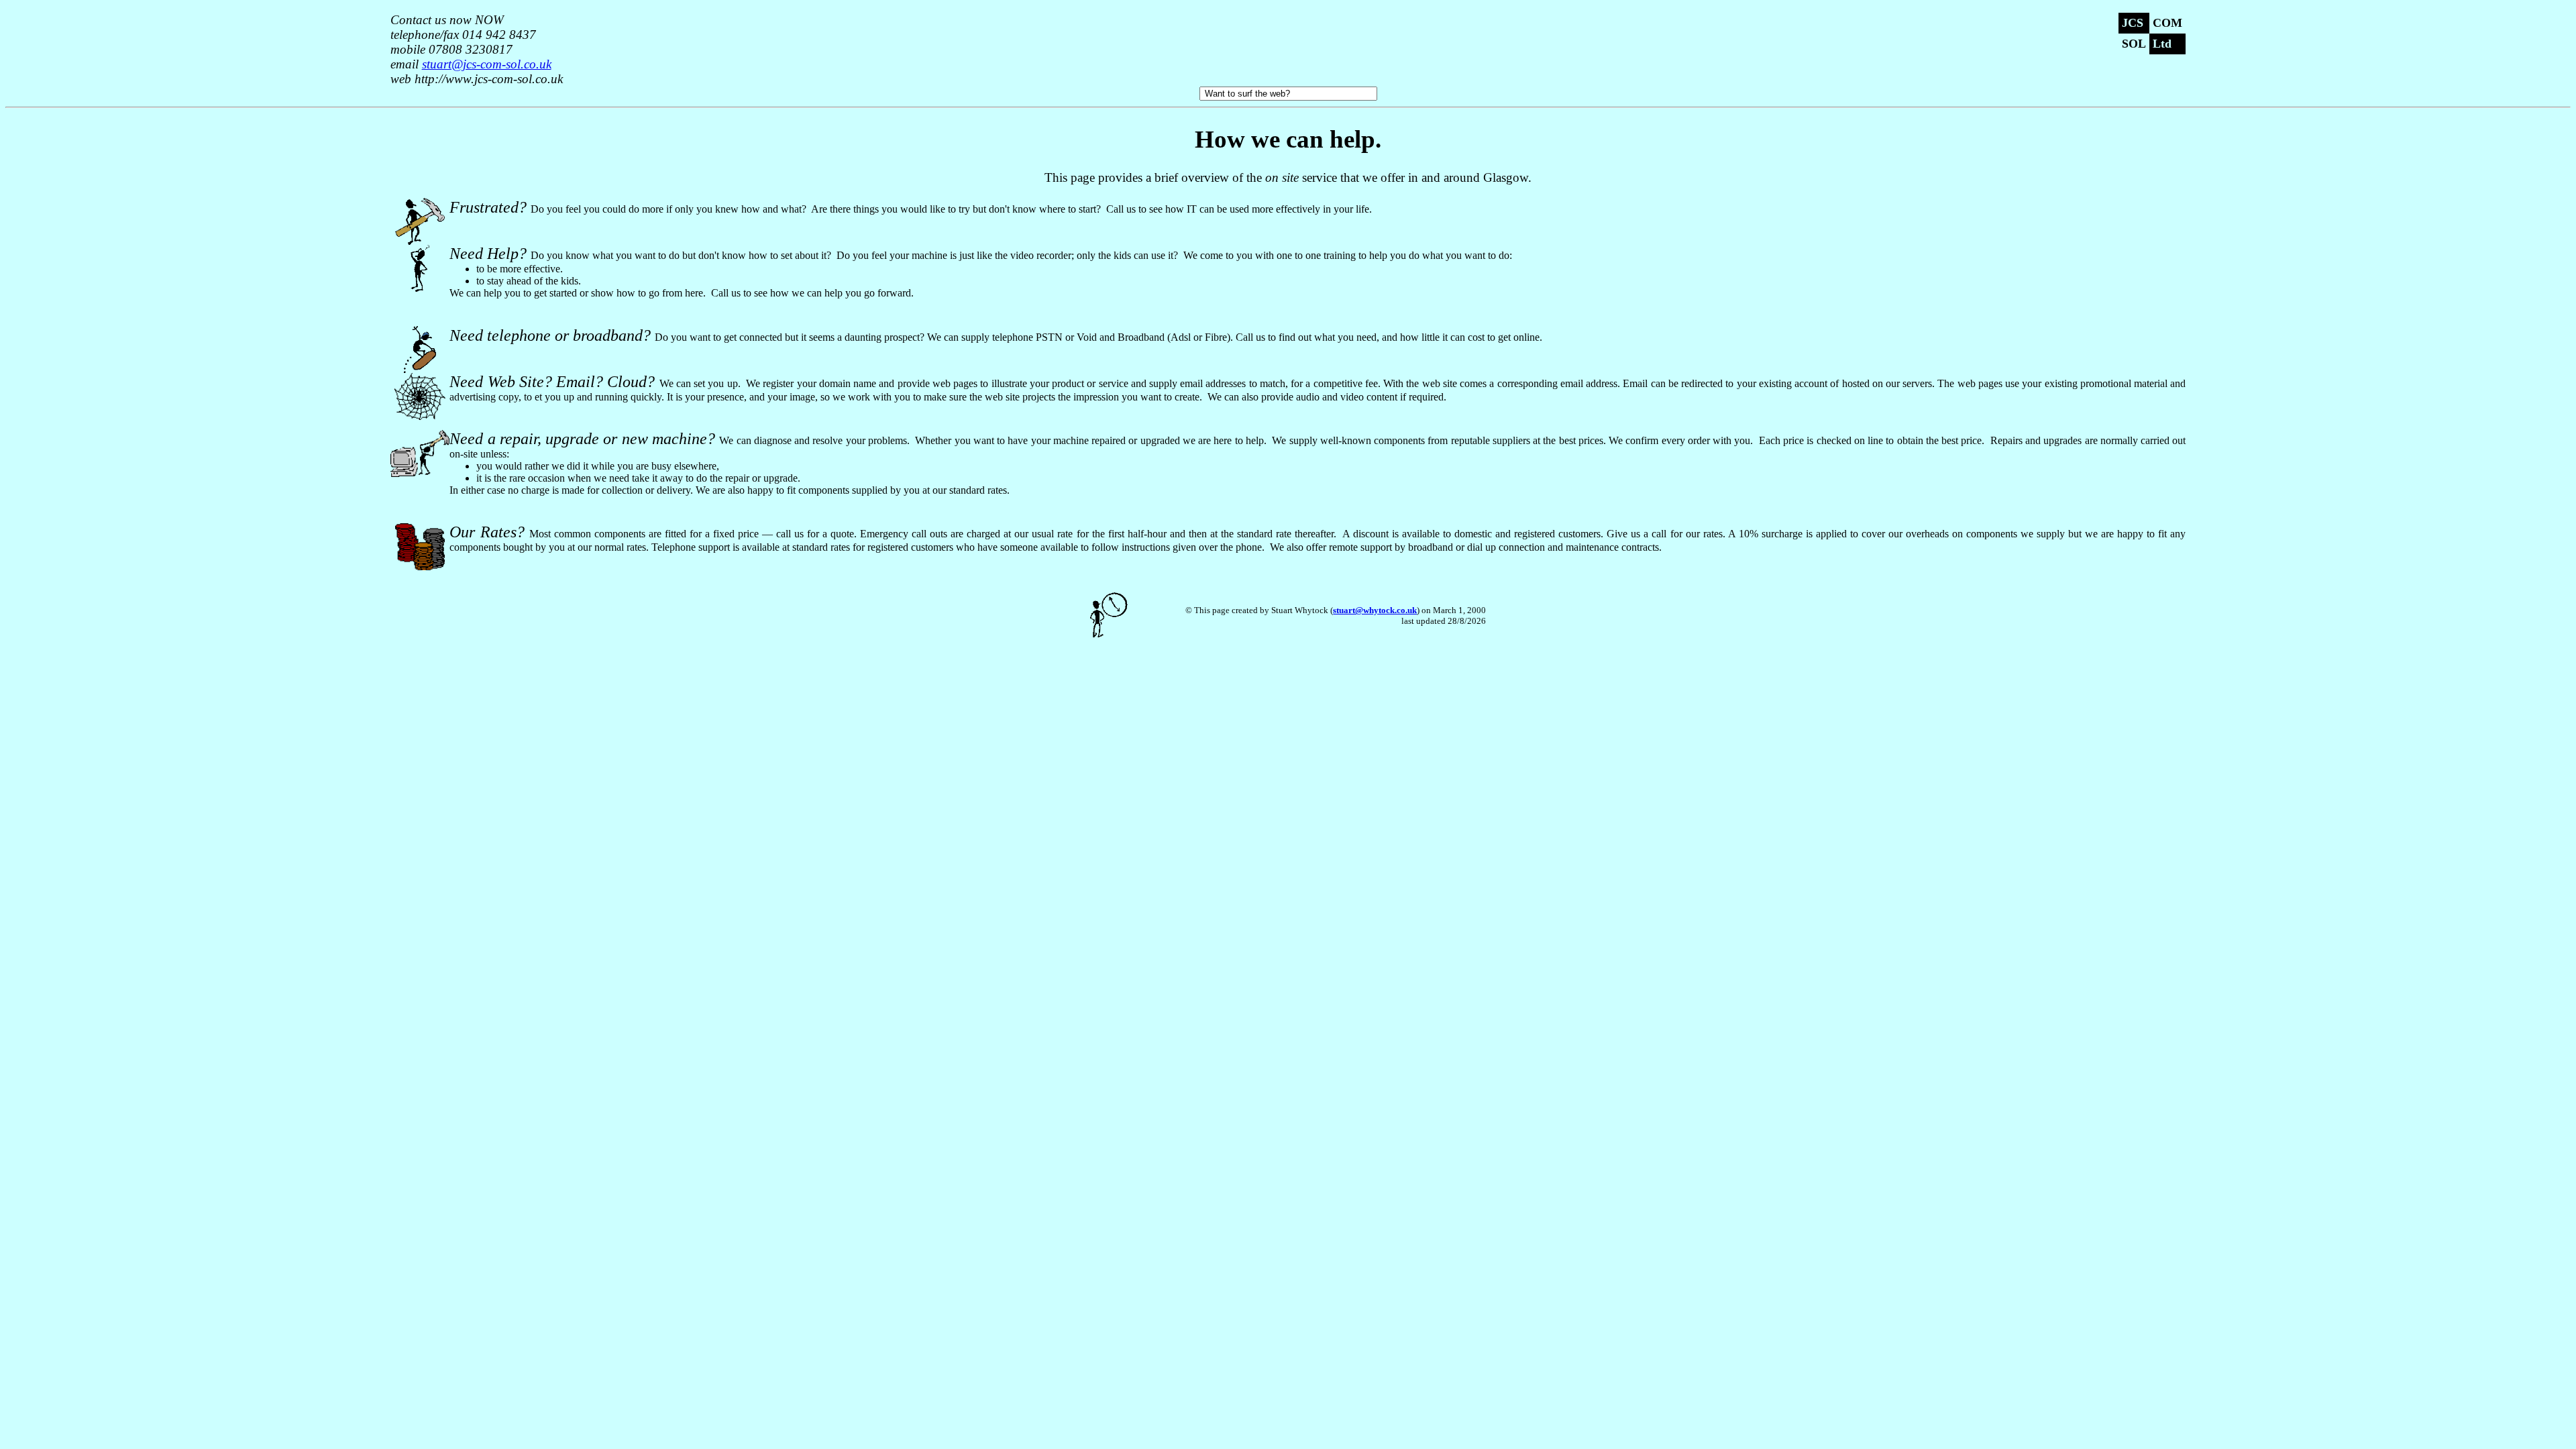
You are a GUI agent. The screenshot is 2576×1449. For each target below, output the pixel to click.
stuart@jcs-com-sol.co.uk (487, 64)
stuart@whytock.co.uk (1375, 610)
